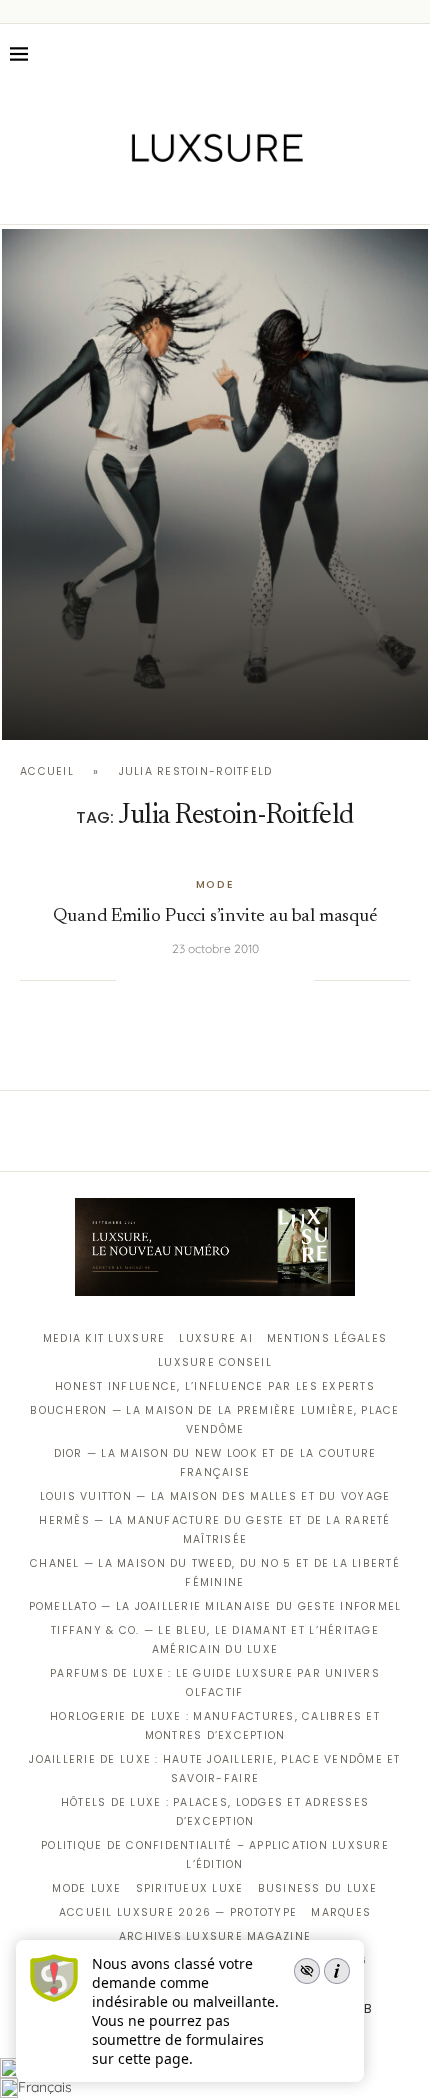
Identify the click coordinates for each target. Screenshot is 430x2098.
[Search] (410, 54)
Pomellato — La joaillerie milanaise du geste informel (215, 1606)
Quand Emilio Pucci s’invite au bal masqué (214, 916)
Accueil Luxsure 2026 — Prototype (178, 1912)
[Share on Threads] (258, 980)
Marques (341, 1912)
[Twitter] (173, 196)
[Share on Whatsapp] (237, 980)
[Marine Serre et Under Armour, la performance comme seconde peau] (215, 484)
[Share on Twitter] (176, 980)
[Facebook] (145, 196)
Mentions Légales (327, 1338)
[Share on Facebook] (156, 980)
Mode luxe (86, 1888)
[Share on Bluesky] (278, 980)
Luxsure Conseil (215, 1362)
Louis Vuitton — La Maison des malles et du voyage (215, 1496)
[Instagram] (201, 196)
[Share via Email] (299, 980)
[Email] (285, 196)
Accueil (47, 771)
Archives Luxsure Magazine (215, 1936)
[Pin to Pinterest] (197, 980)
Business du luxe (318, 1888)
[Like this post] (131, 980)
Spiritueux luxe (190, 1888)
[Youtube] (257, 196)
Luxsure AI (216, 1338)
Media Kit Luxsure (104, 1338)
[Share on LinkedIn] (217, 980)
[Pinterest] (229, 196)
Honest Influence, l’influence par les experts (215, 1386)
